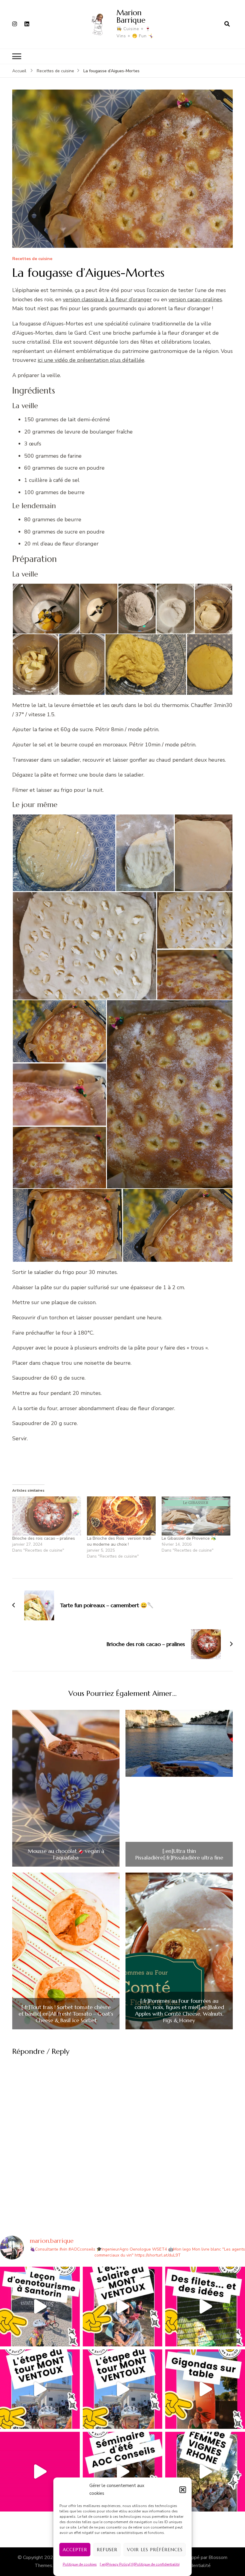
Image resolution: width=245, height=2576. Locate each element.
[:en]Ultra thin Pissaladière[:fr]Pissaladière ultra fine (179, 1854)
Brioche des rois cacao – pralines (44, 1538)
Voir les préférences (155, 2550)
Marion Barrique (131, 16)
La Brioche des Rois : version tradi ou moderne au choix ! (119, 1541)
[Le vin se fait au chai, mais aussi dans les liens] (205, 2472)
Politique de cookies (80, 2564)
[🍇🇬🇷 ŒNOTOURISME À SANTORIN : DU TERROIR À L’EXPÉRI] (40, 2307)
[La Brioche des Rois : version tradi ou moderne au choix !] (121, 1516)
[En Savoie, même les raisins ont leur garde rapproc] (205, 2307)
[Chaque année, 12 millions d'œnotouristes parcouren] (40, 2472)
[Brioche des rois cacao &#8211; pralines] (47, 1516)
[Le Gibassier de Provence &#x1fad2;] (196, 1516)
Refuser (107, 2550)
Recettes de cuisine (32, 259)
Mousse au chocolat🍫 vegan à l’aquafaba (66, 1854)
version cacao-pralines (195, 299)
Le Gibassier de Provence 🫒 (189, 1538)
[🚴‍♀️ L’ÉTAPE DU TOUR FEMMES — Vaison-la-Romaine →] (40, 2389)
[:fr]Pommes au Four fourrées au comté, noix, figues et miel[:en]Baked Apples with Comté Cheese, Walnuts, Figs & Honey (179, 2011)
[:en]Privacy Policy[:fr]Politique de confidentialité (140, 2564)
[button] (183, 2490)
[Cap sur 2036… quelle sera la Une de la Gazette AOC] (123, 2472)
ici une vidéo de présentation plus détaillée (91, 360)
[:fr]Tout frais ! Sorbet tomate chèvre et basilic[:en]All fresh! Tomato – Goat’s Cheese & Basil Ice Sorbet (66, 2014)
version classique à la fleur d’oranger (107, 299)
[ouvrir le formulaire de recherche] (227, 24)
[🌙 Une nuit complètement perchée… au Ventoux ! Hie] (123, 2307)
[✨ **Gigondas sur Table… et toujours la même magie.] (205, 2389)
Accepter (75, 2550)
